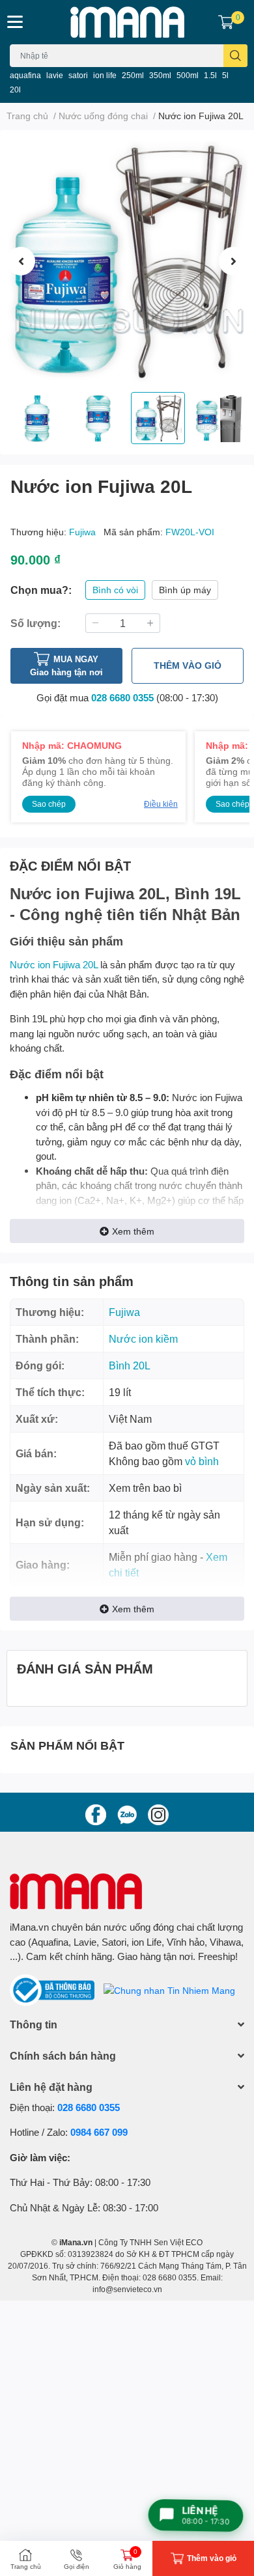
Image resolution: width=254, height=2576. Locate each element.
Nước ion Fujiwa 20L (54, 964)
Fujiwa (84, 532)
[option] (127, 261)
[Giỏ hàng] (226, 22)
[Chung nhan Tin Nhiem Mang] (169, 1989)
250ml (133, 75)
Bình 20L (130, 1365)
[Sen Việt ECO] (127, 22)
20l (15, 90)
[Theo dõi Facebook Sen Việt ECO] (96, 1813)
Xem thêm (133, 1231)
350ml (160, 75)
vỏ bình (202, 1461)
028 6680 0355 (122, 697)
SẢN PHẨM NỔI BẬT (67, 1745)
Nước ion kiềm (143, 1338)
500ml (188, 75)
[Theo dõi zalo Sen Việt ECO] (127, 1813)
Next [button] (233, 261)
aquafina (25, 75)
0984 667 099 (99, 2132)
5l (225, 75)
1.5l (210, 75)
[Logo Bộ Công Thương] (53, 1989)
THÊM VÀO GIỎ (188, 665)
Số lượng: (35, 623)
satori (78, 75)
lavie (55, 75)
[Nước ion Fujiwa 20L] (127, 261)
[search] (235, 56)
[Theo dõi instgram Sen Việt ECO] (158, 1813)
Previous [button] (21, 261)
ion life (105, 75)
